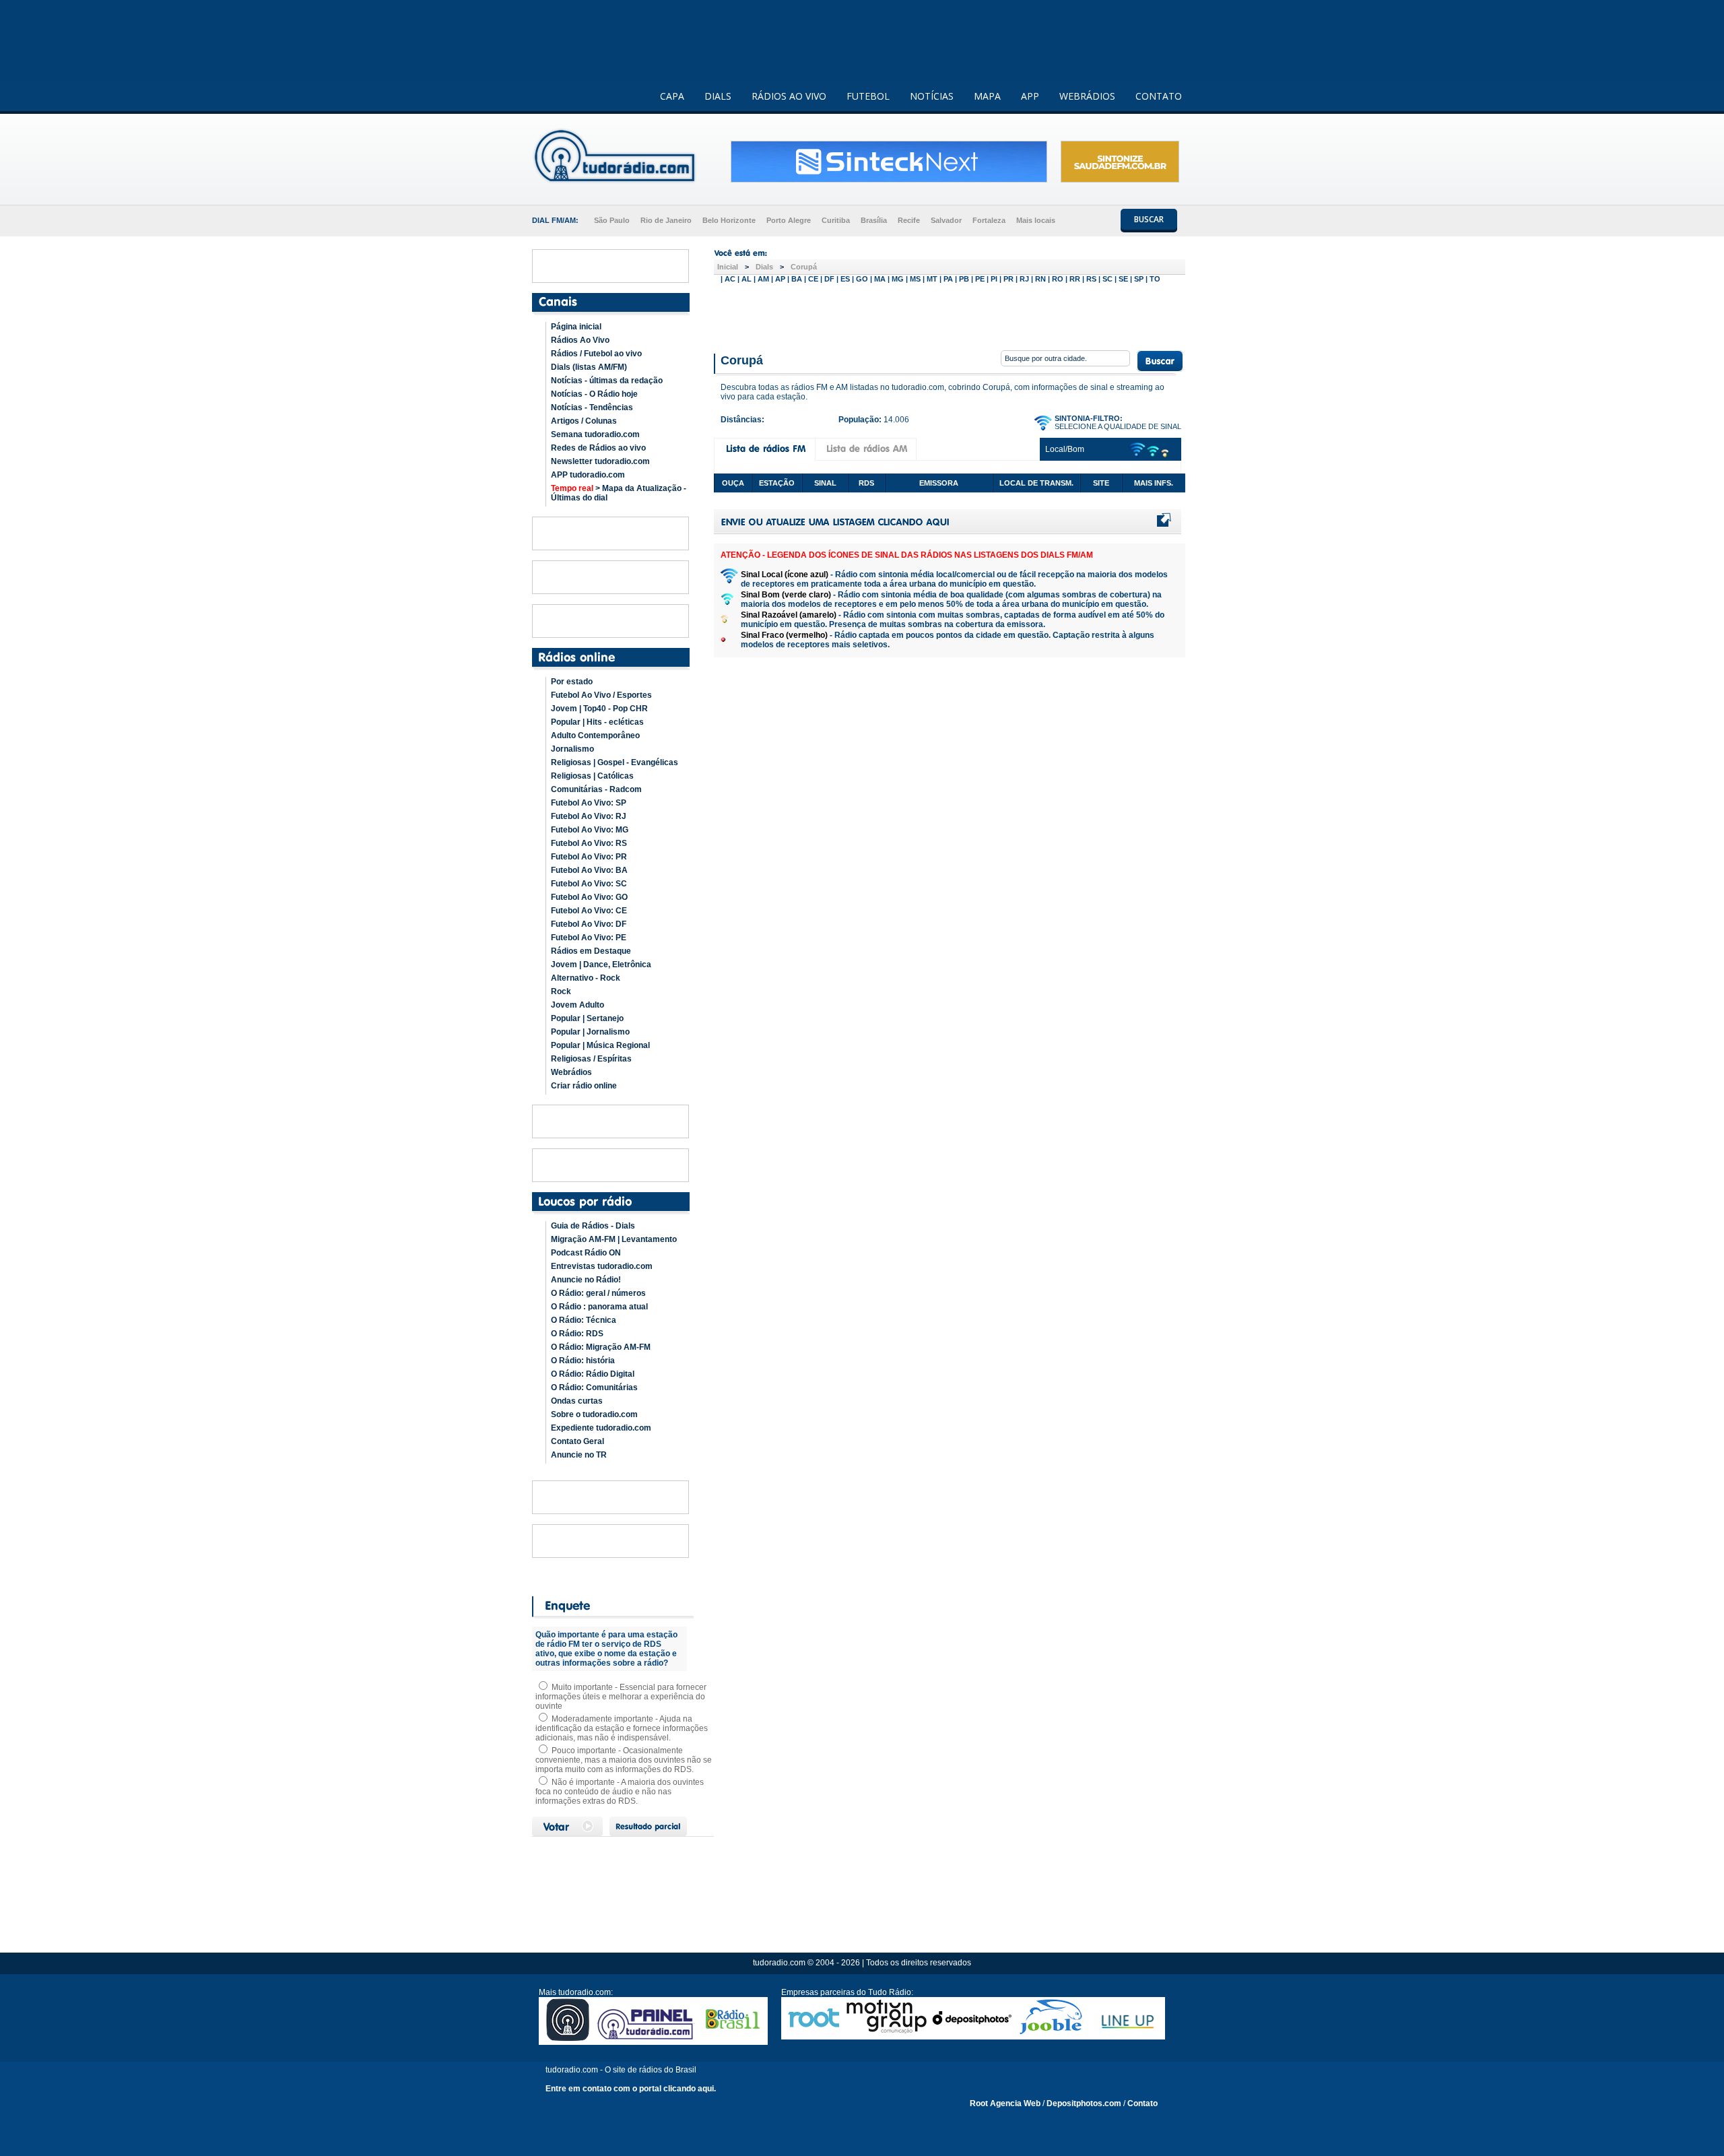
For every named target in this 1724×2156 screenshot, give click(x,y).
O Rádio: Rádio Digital (593, 1374)
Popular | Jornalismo (590, 1032)
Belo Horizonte (729, 220)
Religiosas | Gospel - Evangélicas (615, 762)
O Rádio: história (583, 1361)
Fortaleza (989, 220)
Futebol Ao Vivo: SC (589, 884)
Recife (909, 220)
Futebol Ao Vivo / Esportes (601, 695)
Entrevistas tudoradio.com (602, 1266)
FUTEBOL (868, 96)
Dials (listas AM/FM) (589, 367)
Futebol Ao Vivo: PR (589, 857)
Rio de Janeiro (666, 220)
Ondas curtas (577, 1401)
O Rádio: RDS (577, 1334)
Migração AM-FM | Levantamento (614, 1239)
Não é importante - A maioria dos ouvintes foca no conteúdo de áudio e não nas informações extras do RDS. (620, 1792)
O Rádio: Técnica (584, 1320)
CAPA (672, 96)
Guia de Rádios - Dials (593, 1226)
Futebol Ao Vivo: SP (589, 803)
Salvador (946, 220)
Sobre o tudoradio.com (594, 1414)
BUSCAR (1149, 219)
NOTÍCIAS (932, 96)
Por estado (572, 682)
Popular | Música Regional (600, 1045)
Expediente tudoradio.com (601, 1428)
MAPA (987, 96)
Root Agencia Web (1005, 2103)
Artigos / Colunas (584, 421)
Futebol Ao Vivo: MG (590, 830)
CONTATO (1159, 96)
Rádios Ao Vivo (580, 340)
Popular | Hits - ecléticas (597, 722)
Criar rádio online (584, 1086)
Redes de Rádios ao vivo (598, 448)
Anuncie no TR (579, 1455)
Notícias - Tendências (592, 407)
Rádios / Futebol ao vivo (596, 354)
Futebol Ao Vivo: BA (589, 870)
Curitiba (836, 220)
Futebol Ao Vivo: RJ (589, 816)
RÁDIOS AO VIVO (789, 96)
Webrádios (571, 1072)
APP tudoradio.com (588, 475)
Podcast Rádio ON (586, 1253)
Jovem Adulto (577, 1005)
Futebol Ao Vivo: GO (589, 897)
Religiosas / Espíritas (591, 1059)
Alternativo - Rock (586, 978)
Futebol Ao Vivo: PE (589, 938)
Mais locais (1036, 220)
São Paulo (612, 220)
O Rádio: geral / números (598, 1293)
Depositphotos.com (1084, 2103)
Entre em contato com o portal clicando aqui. (631, 2089)
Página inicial (576, 327)
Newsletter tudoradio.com (600, 461)
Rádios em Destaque (591, 951)
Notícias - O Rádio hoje (594, 394)
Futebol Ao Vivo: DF (589, 924)
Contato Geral (577, 1441)
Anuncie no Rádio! (586, 1280)
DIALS (718, 96)
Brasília (874, 220)
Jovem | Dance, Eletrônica (601, 965)
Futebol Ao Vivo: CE (589, 911)
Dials (764, 267)
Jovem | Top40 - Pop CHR (599, 709)
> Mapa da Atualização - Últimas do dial (619, 493)
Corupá (804, 267)
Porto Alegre (789, 220)
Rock (561, 991)
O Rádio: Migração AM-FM (601, 1347)
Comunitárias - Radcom (596, 789)
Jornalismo (572, 749)
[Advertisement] (950, 315)
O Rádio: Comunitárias (594, 1387)
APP (1030, 96)
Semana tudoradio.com (595, 434)
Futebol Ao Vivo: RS (589, 843)
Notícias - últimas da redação (607, 381)
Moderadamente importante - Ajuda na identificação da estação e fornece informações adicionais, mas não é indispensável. (622, 1728)
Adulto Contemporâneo (595, 736)
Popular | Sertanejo (587, 1018)
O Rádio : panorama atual (599, 1307)
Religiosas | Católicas (592, 776)
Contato (1142, 2103)
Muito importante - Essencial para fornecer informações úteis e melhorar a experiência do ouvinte (621, 1697)
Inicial (728, 267)
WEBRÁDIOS (1087, 96)
